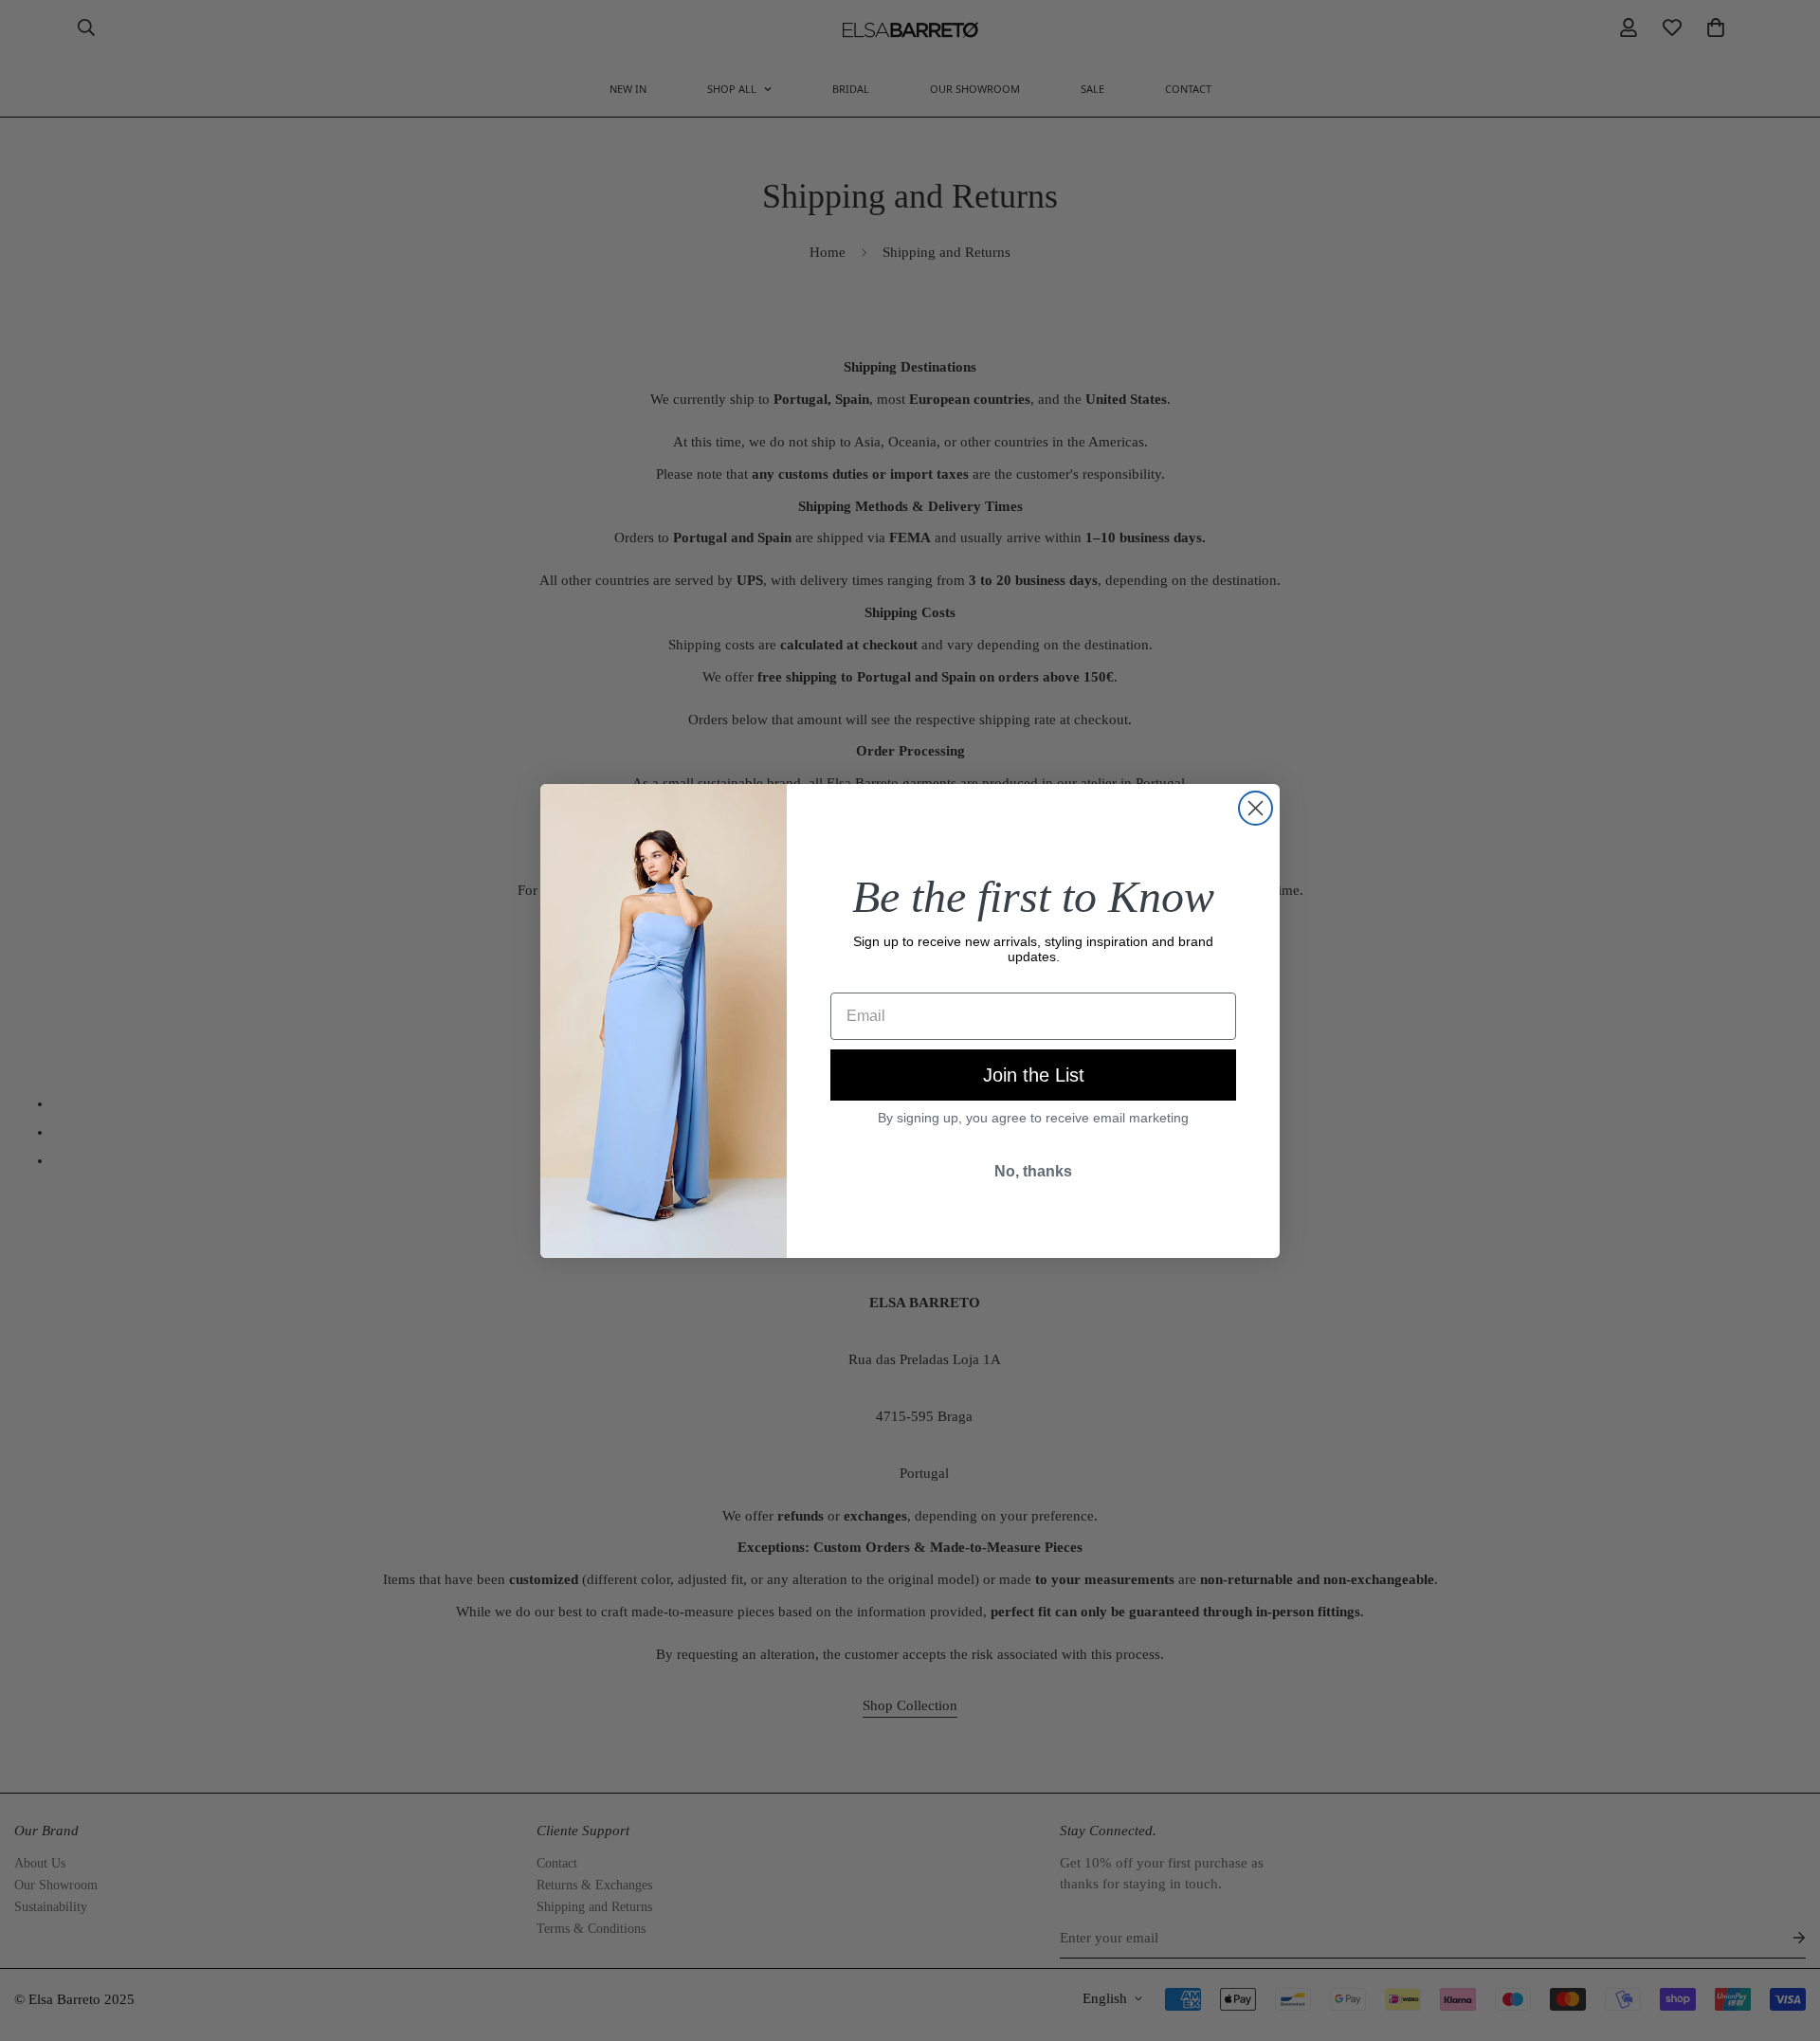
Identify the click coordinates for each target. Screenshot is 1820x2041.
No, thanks (1033, 1171)
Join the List (1034, 1075)
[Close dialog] (1256, 808)
